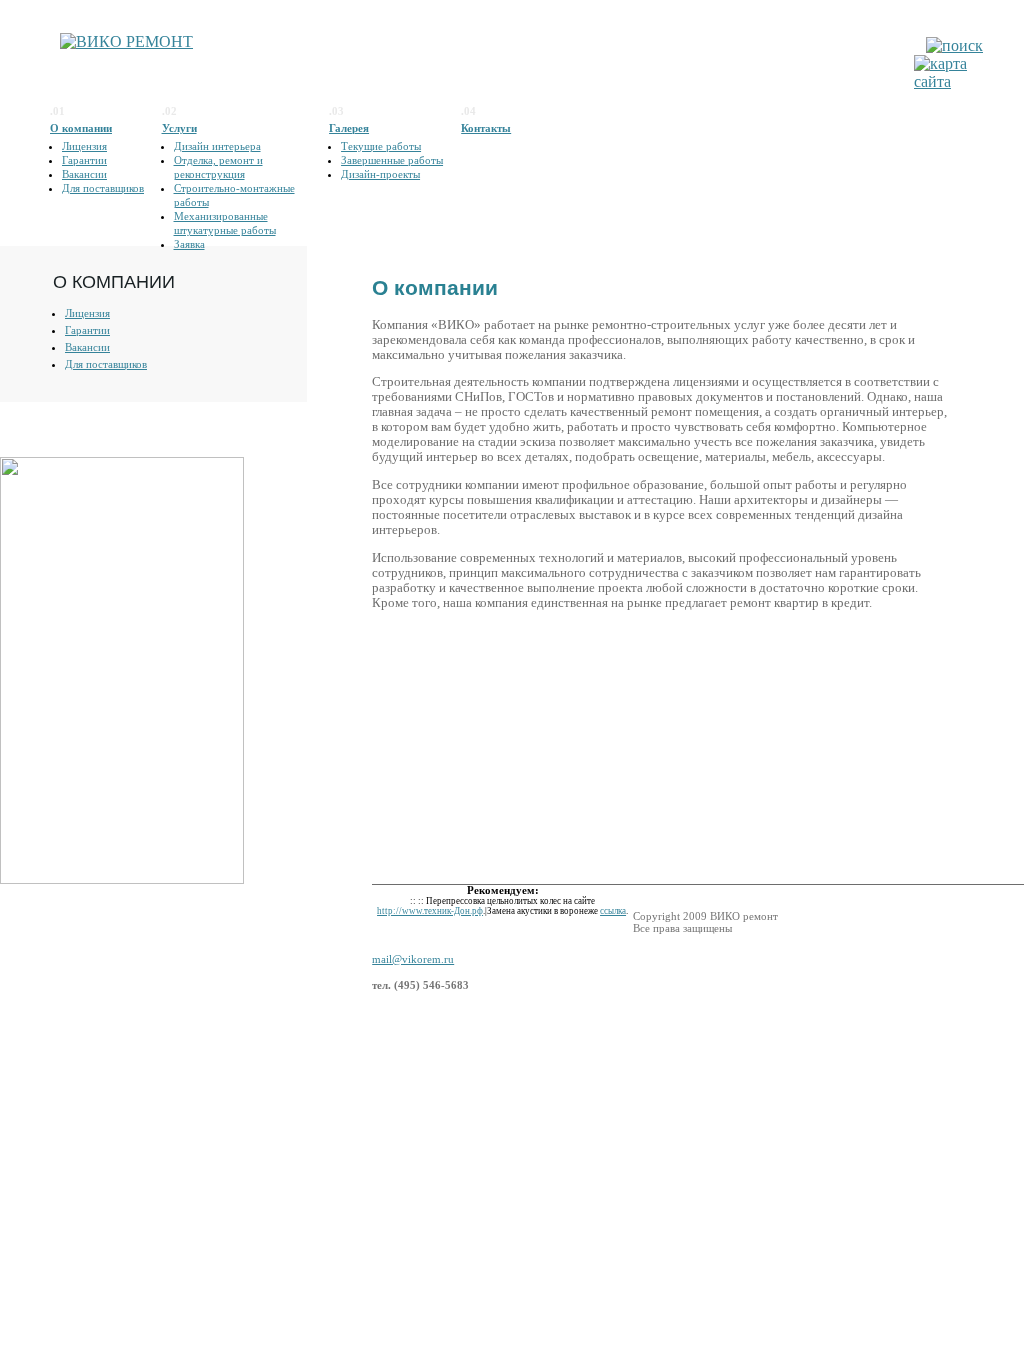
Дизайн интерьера (217, 146)
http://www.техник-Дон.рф (430, 911)
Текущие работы (381, 146)
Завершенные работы (392, 160)
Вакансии (84, 174)
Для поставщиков (103, 188)
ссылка (613, 911)
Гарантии (84, 160)
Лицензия (84, 146)
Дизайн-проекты (380, 174)
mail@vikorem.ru (413, 959)
